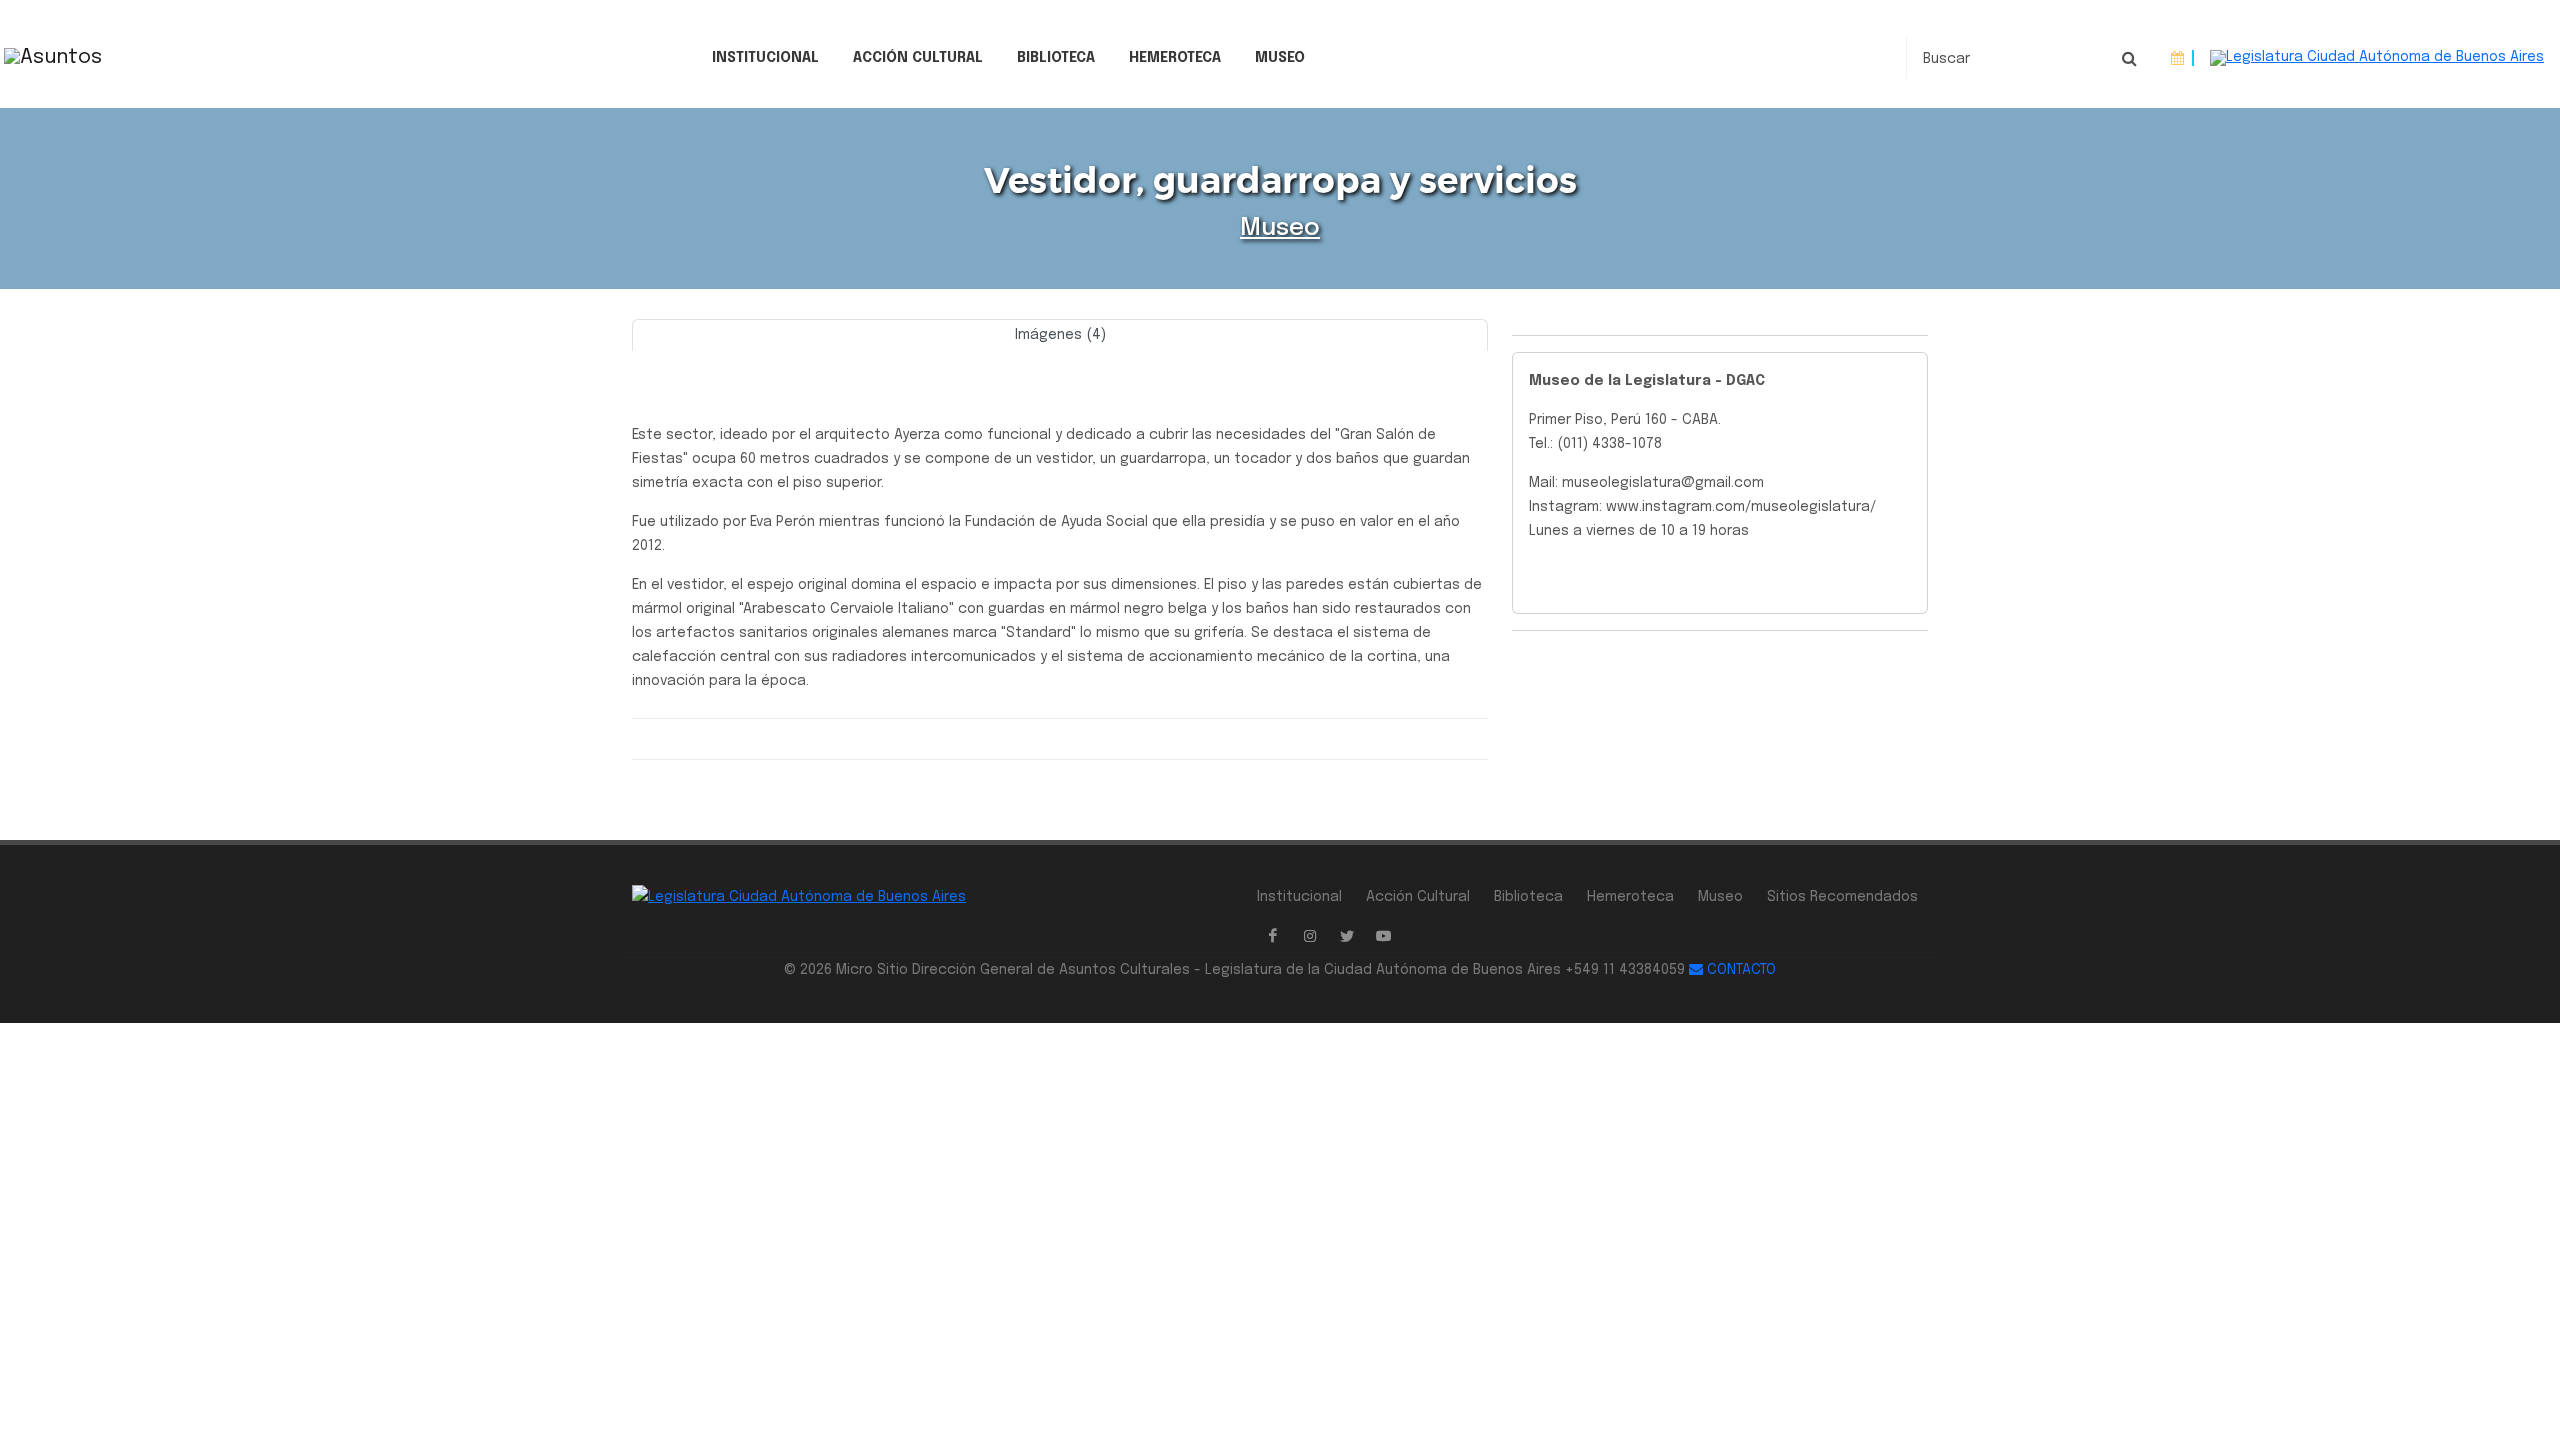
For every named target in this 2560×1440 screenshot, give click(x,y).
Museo (1280, 58)
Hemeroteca (1175, 58)
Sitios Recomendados (1842, 897)
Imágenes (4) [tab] (1060, 335)
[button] (696, 358)
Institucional (765, 58)
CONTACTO (1739, 970)
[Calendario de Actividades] (2177, 58)
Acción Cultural (918, 58)
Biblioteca (1056, 58)
